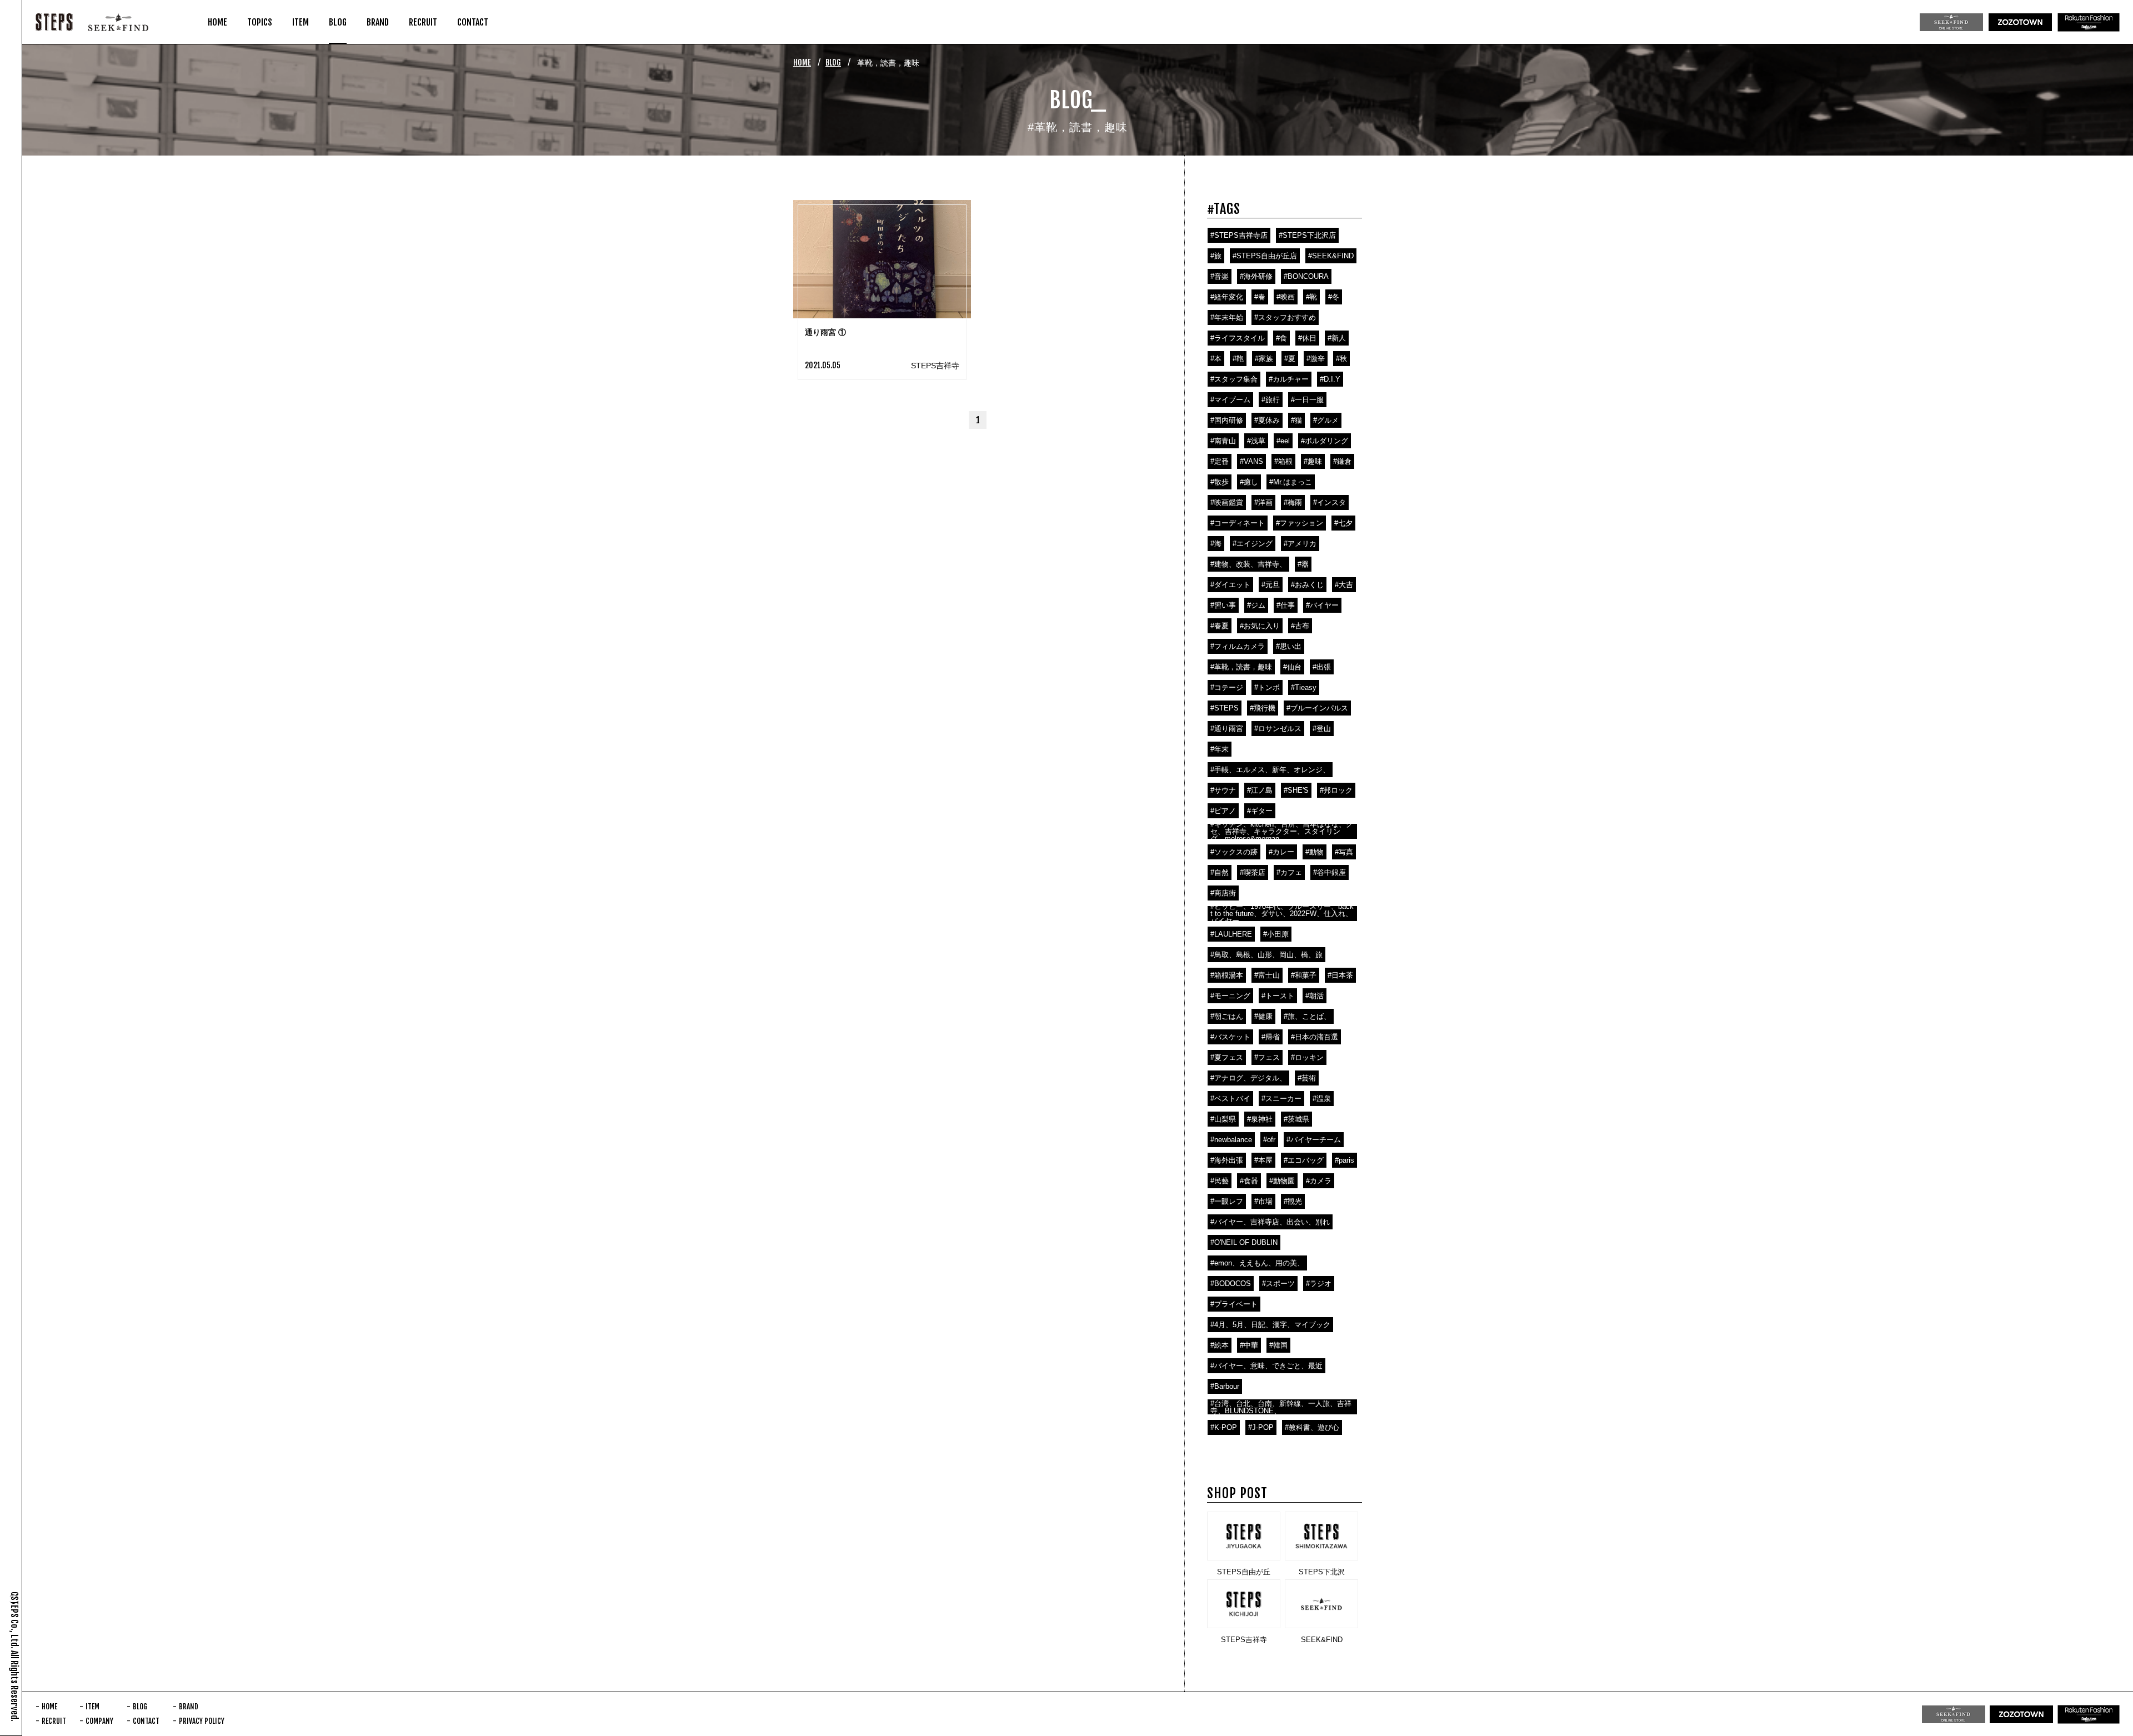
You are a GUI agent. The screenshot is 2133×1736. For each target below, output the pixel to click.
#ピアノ (1223, 811)
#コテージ (1227, 687)
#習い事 (1223, 605)
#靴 (1311, 297)
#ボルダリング (1325, 441)
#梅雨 (1293, 502)
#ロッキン (1307, 1057)
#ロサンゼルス (1278, 729)
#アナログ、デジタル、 (1248, 1078)
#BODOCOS (1231, 1284)
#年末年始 (1227, 317)
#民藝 (1220, 1181)
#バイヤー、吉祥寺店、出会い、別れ (1270, 1222)
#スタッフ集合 (1234, 379)
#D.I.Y (1330, 379)
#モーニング (1230, 996)
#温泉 (1322, 1099)
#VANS (1251, 461)
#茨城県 (1296, 1119)
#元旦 (1271, 585)
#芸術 (1307, 1078)
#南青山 (1223, 441)
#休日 (1307, 338)
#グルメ (1326, 420)
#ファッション (1300, 523)
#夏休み (1267, 420)
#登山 (1322, 729)
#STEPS (1225, 708)
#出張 (1322, 667)
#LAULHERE (1231, 934)
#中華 (1249, 1345)
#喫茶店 (1253, 872)
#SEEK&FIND (1331, 256)
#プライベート (1234, 1304)
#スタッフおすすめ (1285, 317)
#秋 (1341, 359)
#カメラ (1319, 1181)
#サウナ (1223, 790)
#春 (1260, 297)
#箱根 (1283, 461)
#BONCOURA (1306, 276)
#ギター (1260, 811)
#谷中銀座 (1330, 872)
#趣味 (1313, 461)
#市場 (1263, 1201)
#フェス (1267, 1057)
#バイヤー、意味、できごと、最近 (1266, 1366)
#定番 (1220, 461)
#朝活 (1315, 996)
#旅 (1216, 256)
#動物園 (1282, 1181)
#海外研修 (1256, 276)
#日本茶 (1340, 975)
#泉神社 (1260, 1119)
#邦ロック (1336, 790)
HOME (802, 62)
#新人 (1337, 338)
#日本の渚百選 (1315, 1037)
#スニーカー (1281, 1099)
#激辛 (1316, 359)
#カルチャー (1289, 379)
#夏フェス (1227, 1057)
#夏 (1290, 359)
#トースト (1278, 996)
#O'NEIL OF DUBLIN (1244, 1242)
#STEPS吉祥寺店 (1239, 235)
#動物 (1315, 852)
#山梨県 (1223, 1119)
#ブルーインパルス (1317, 708)
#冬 (1334, 297)
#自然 (1220, 872)
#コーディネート (1238, 523)
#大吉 (1344, 585)
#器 (1303, 564)
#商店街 (1223, 893)
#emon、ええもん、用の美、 (1257, 1263)
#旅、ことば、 (1307, 1016)
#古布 (1300, 626)
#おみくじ (1307, 585)
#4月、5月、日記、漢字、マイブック (1270, 1325)
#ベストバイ (1230, 1099)
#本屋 (1263, 1160)
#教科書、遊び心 (1312, 1427)
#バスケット (1230, 1037)
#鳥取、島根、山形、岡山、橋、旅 (1266, 955)
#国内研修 (1227, 420)
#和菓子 (1304, 975)
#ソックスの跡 (1234, 852)
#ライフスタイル (1238, 338)
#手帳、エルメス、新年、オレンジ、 (1270, 770)
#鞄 (1238, 359)
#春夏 (1220, 626)
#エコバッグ (1304, 1160)
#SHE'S (1296, 790)
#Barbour (1225, 1386)
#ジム (1256, 605)
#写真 (1344, 852)
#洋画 (1263, 502)
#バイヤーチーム (1314, 1140)
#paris (1345, 1160)
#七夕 (1343, 523)
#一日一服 (1307, 400)
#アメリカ (1300, 544)
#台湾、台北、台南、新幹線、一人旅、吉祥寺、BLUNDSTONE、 (1281, 1407)
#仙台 (1292, 667)
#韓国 (1278, 1345)
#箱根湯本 (1227, 975)
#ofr (1269, 1140)
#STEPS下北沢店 (1307, 235)
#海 (1216, 544)
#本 (1216, 359)
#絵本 (1220, 1345)
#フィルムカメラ (1238, 646)
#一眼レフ (1227, 1201)
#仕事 (1286, 605)
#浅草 (1256, 441)
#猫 (1296, 420)
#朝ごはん (1227, 1016)
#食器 (1249, 1181)
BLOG (833, 62)
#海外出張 (1227, 1160)
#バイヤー (1322, 605)
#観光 (1293, 1201)
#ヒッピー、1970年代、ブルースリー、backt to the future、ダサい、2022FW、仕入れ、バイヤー (1282, 914)
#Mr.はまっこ (1291, 482)
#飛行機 (1263, 708)
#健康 (1263, 1016)
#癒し (1249, 482)
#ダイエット (1230, 585)
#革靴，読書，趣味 (1241, 667)
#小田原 (1276, 934)
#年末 (1220, 749)
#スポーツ (1278, 1284)
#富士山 (1267, 975)
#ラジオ (1319, 1284)
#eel (1283, 441)
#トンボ (1267, 687)
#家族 (1264, 359)
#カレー (1281, 852)
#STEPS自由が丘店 (1265, 256)
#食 (1281, 338)
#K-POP (1224, 1427)
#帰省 (1271, 1037)
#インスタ (1330, 502)
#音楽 (1220, 276)
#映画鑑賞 (1227, 502)
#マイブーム (1230, 400)
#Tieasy (1304, 687)
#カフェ (1289, 872)
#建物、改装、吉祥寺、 (1248, 564)
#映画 (1286, 297)
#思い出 (1289, 646)
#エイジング (1253, 544)
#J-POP (1261, 1427)
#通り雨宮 (1227, 729)
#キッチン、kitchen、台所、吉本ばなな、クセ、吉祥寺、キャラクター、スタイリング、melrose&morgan (1282, 831)
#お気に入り (1260, 626)
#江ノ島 (1260, 790)
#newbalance (1231, 1140)
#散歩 (1220, 482)
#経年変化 (1227, 297)
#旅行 (1271, 400)
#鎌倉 (1342, 461)
